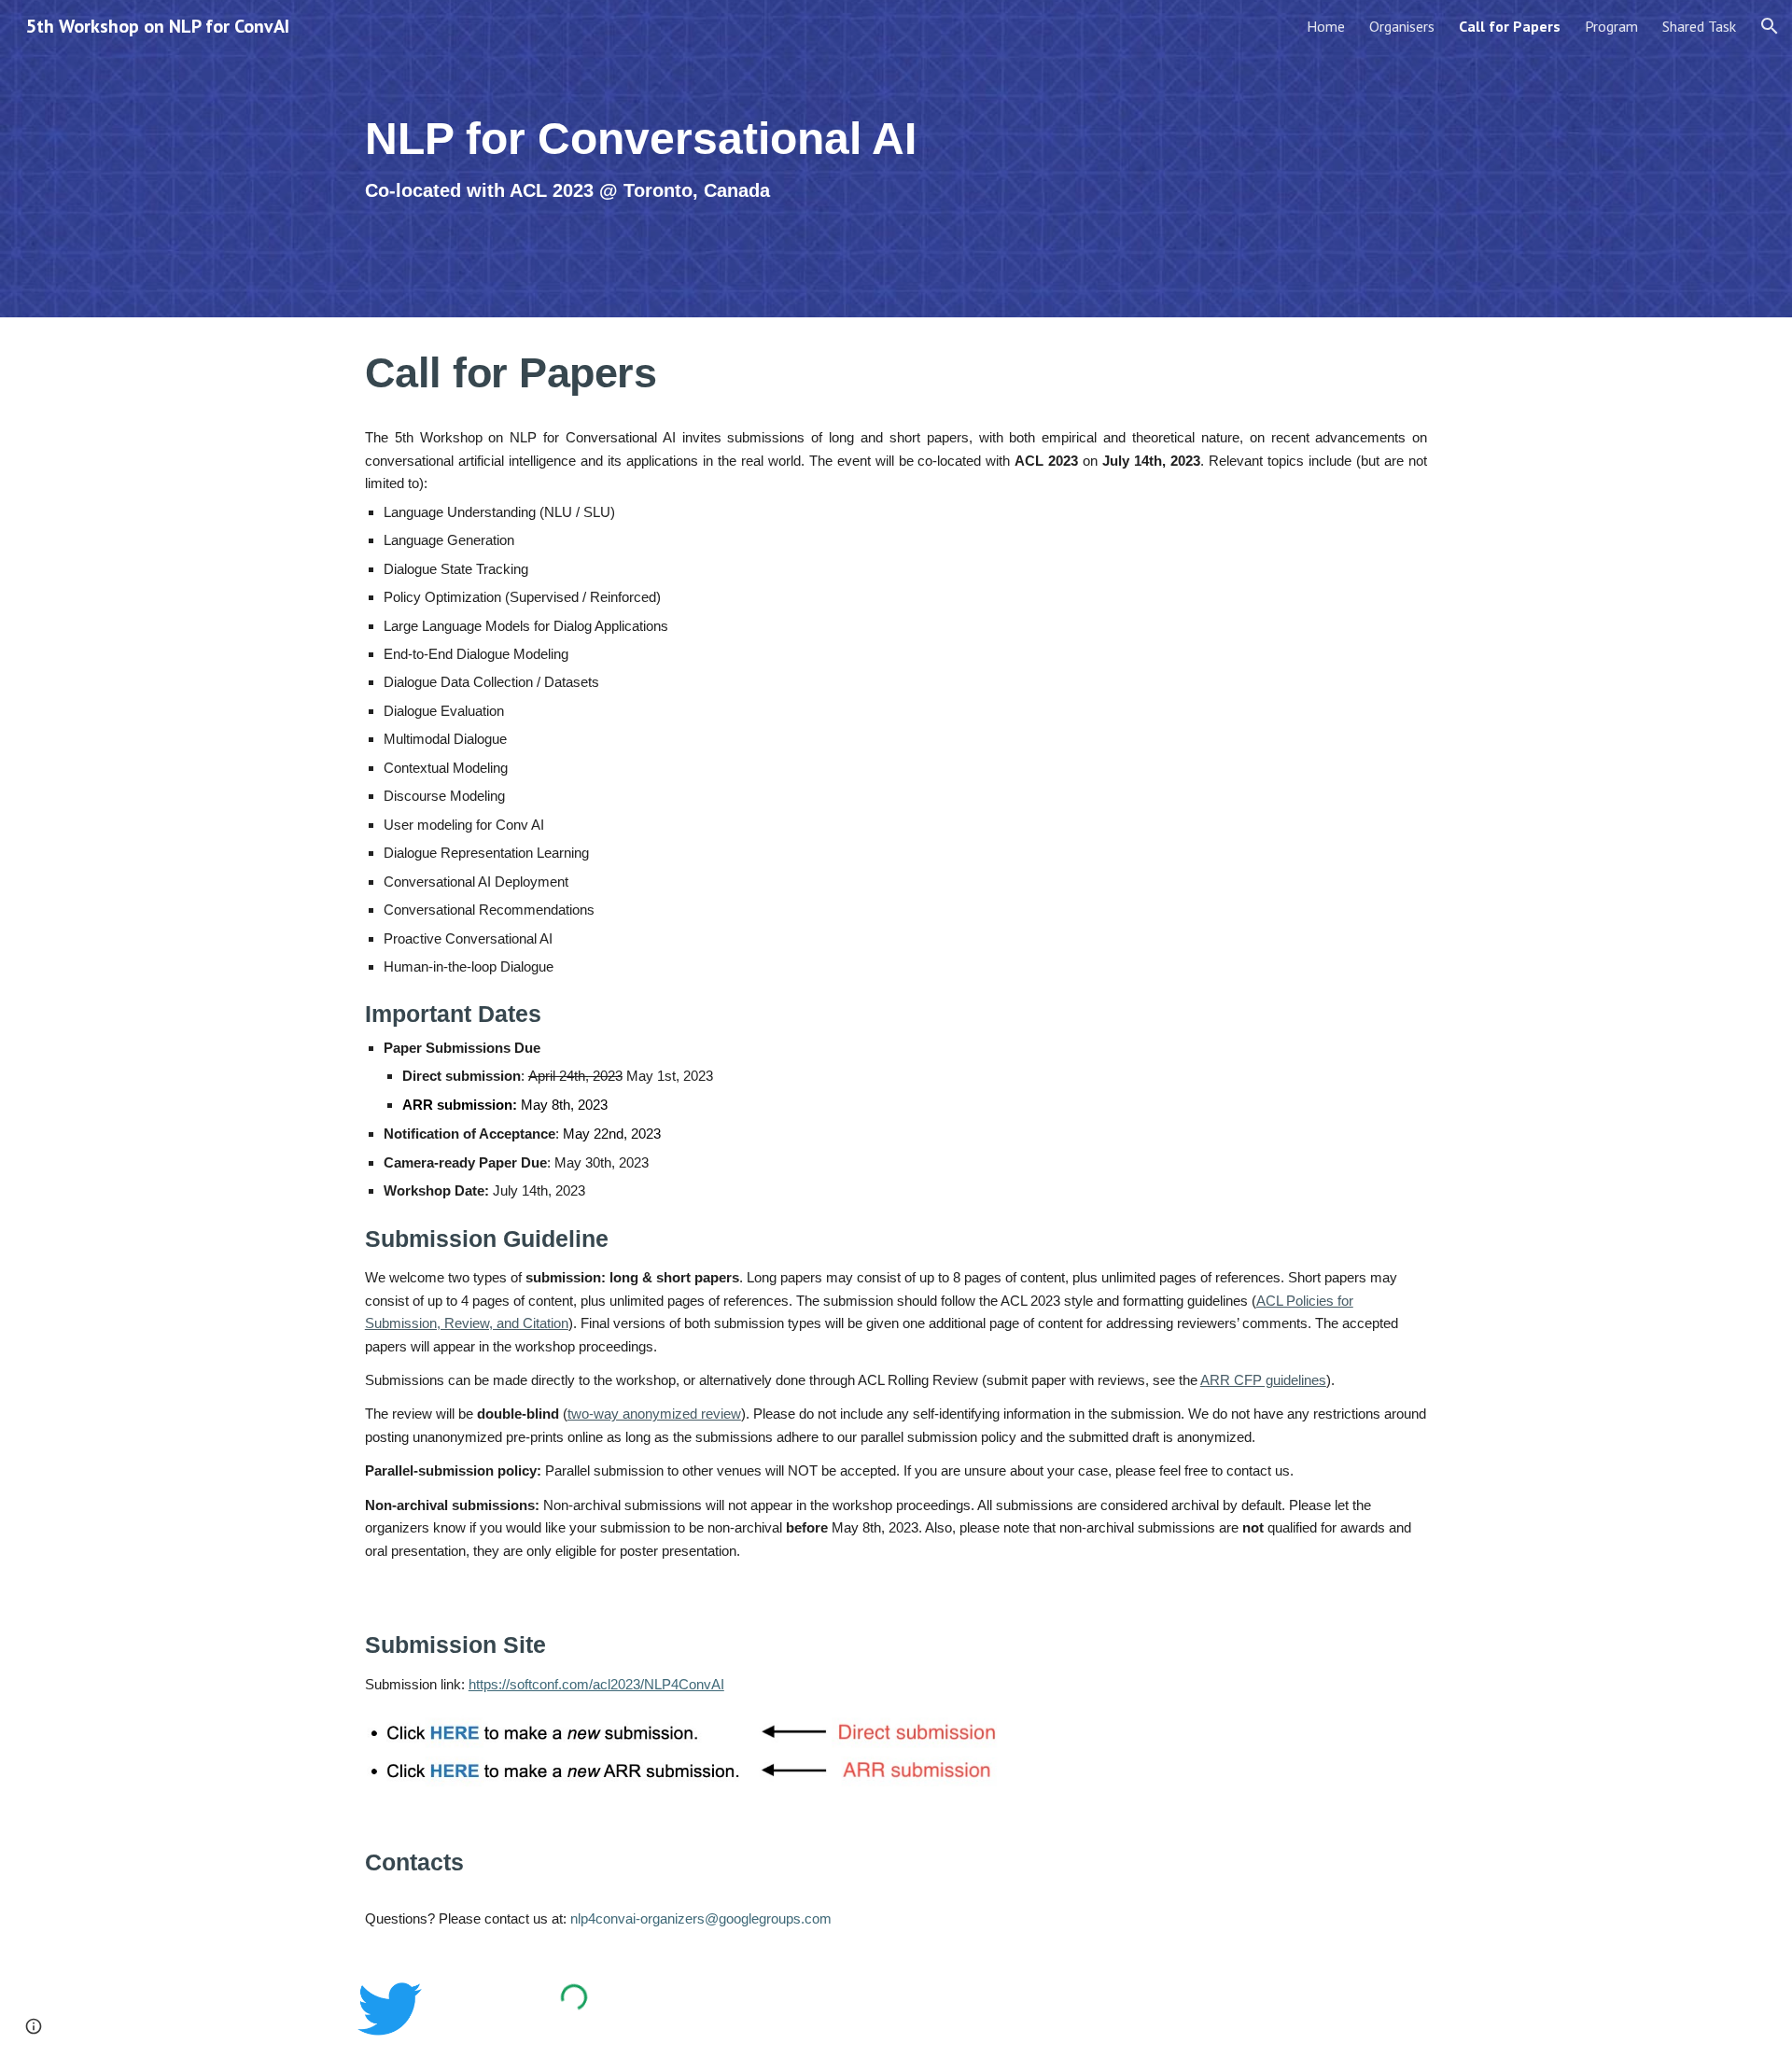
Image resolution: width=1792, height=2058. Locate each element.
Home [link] (1326, 26)
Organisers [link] (1402, 26)
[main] (712, 159)
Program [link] (1611, 26)
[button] (1770, 26)
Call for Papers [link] (1510, 26)
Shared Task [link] (1699, 26)
